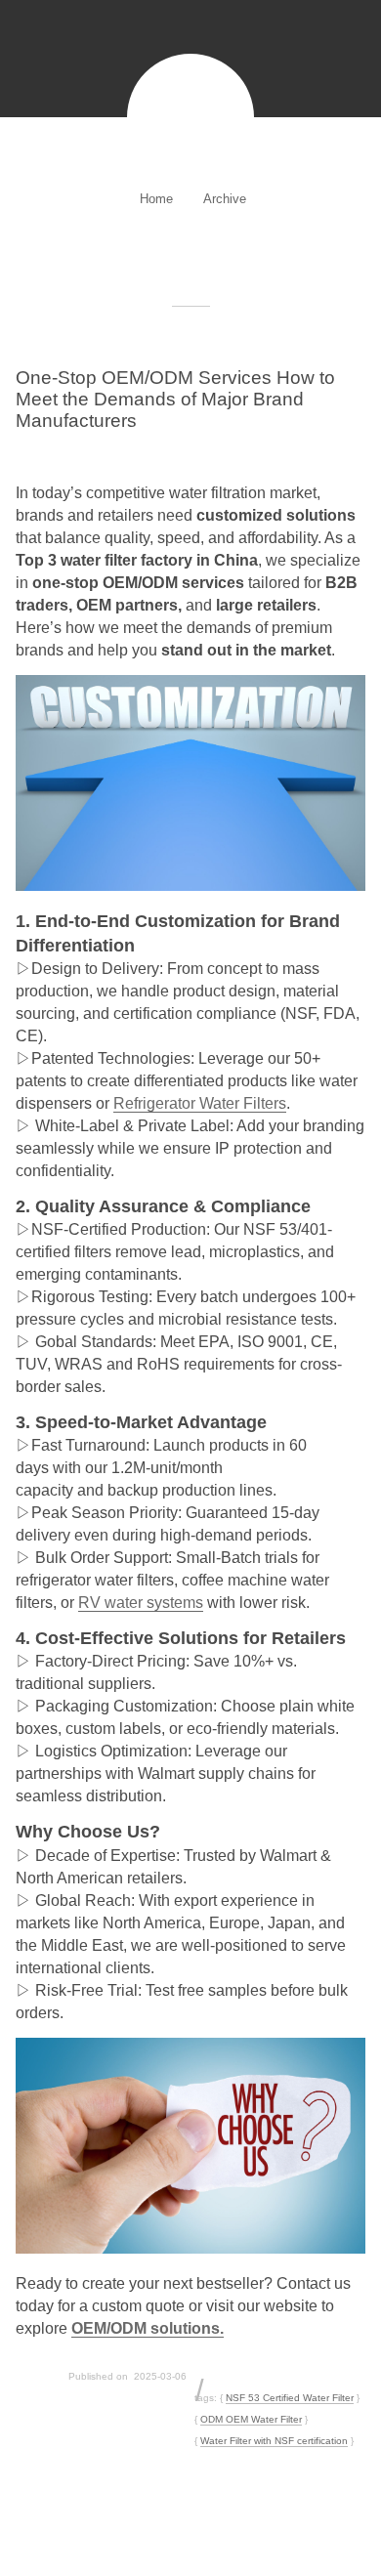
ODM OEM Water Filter (251, 2419)
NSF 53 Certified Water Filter (290, 2398)
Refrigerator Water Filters (200, 1103)
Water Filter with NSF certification (274, 2441)
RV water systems (141, 1603)
